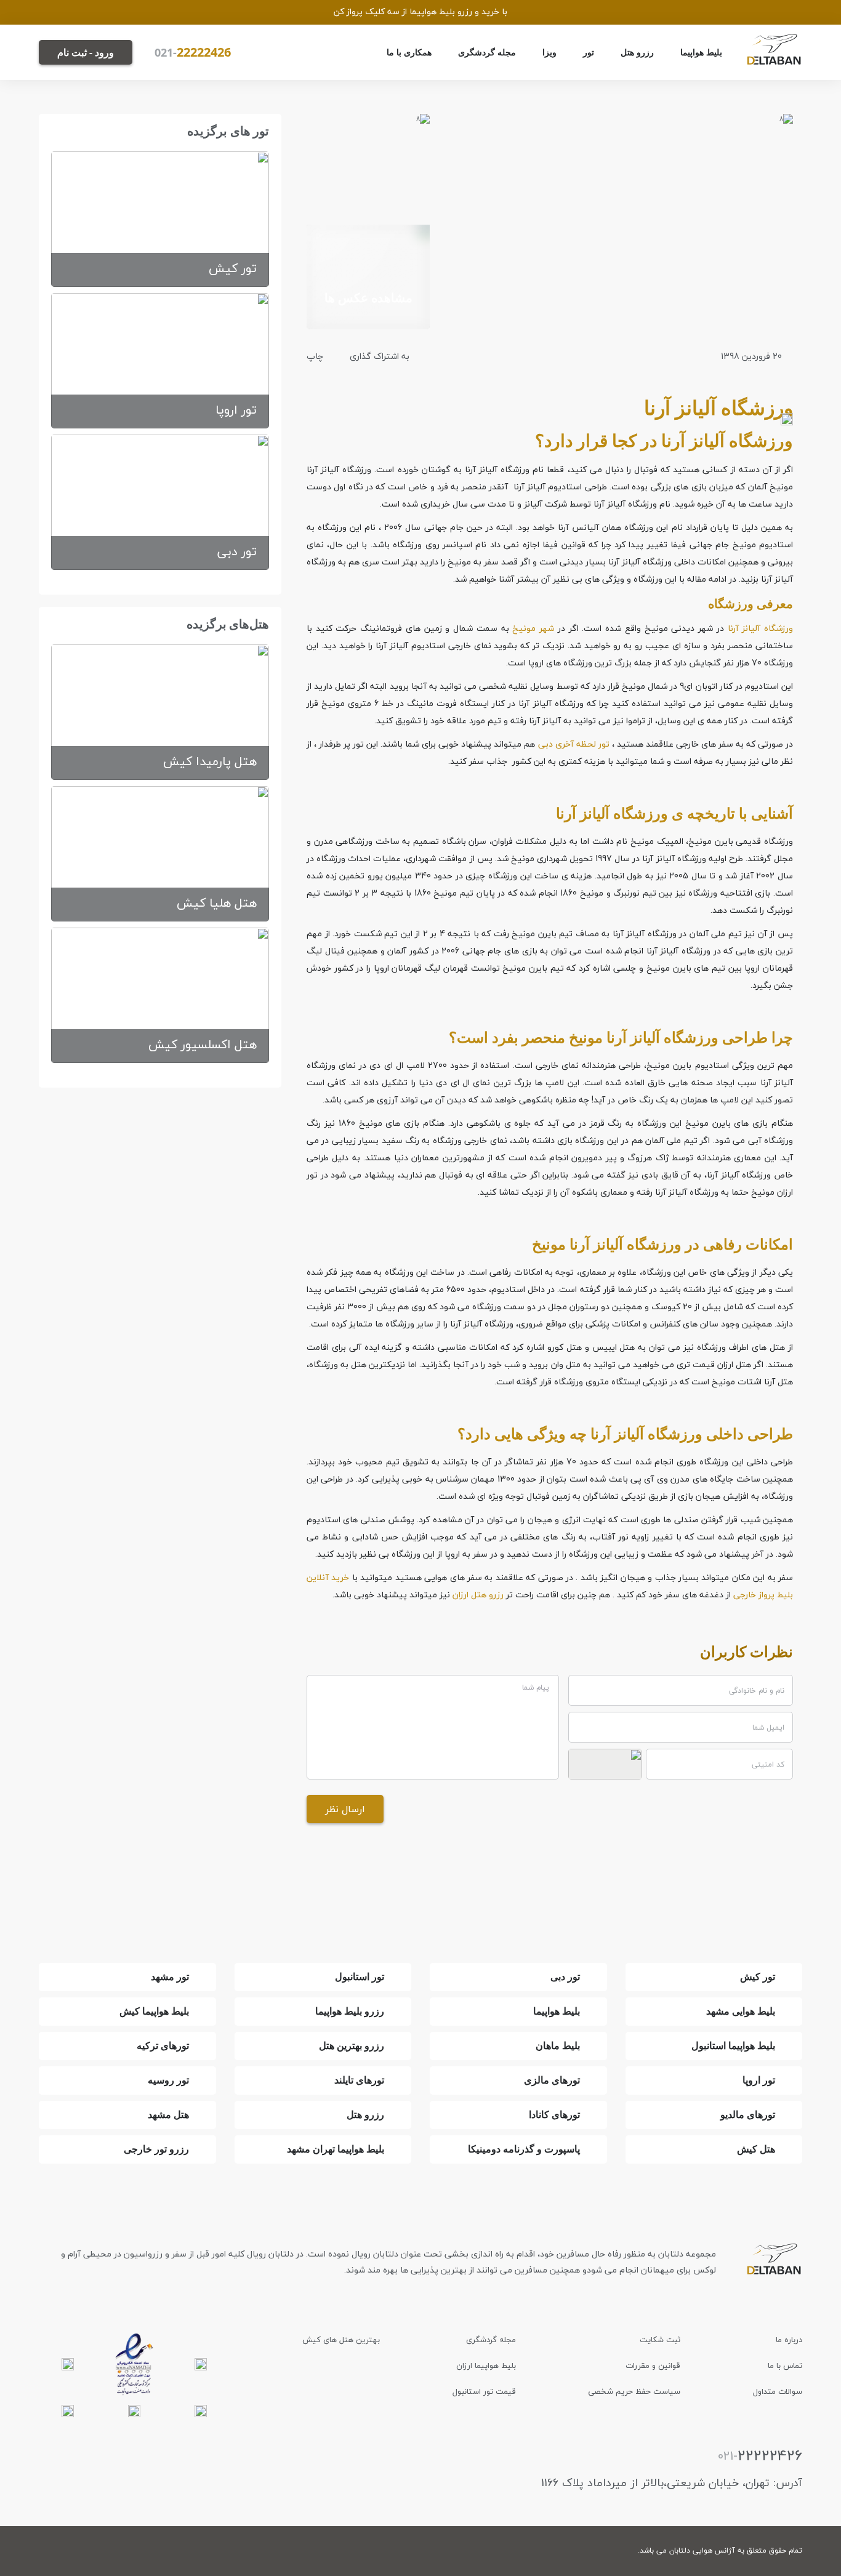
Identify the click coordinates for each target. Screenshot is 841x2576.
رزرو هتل (637, 52)
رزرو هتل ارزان (478, 1595)
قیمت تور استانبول (484, 2391)
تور (589, 52)
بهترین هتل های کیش (341, 2340)
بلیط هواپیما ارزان (486, 2365)
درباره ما (789, 2340)
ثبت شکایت (660, 2340)
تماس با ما (785, 2365)
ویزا (549, 52)
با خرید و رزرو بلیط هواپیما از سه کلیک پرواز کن (420, 11)
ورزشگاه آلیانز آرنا (760, 628)
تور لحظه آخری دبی (574, 744)
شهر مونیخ (533, 628)
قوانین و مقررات (653, 2365)
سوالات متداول (778, 2391)
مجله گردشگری (487, 52)
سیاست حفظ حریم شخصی (634, 2391)
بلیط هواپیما (701, 52)
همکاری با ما (409, 52)
